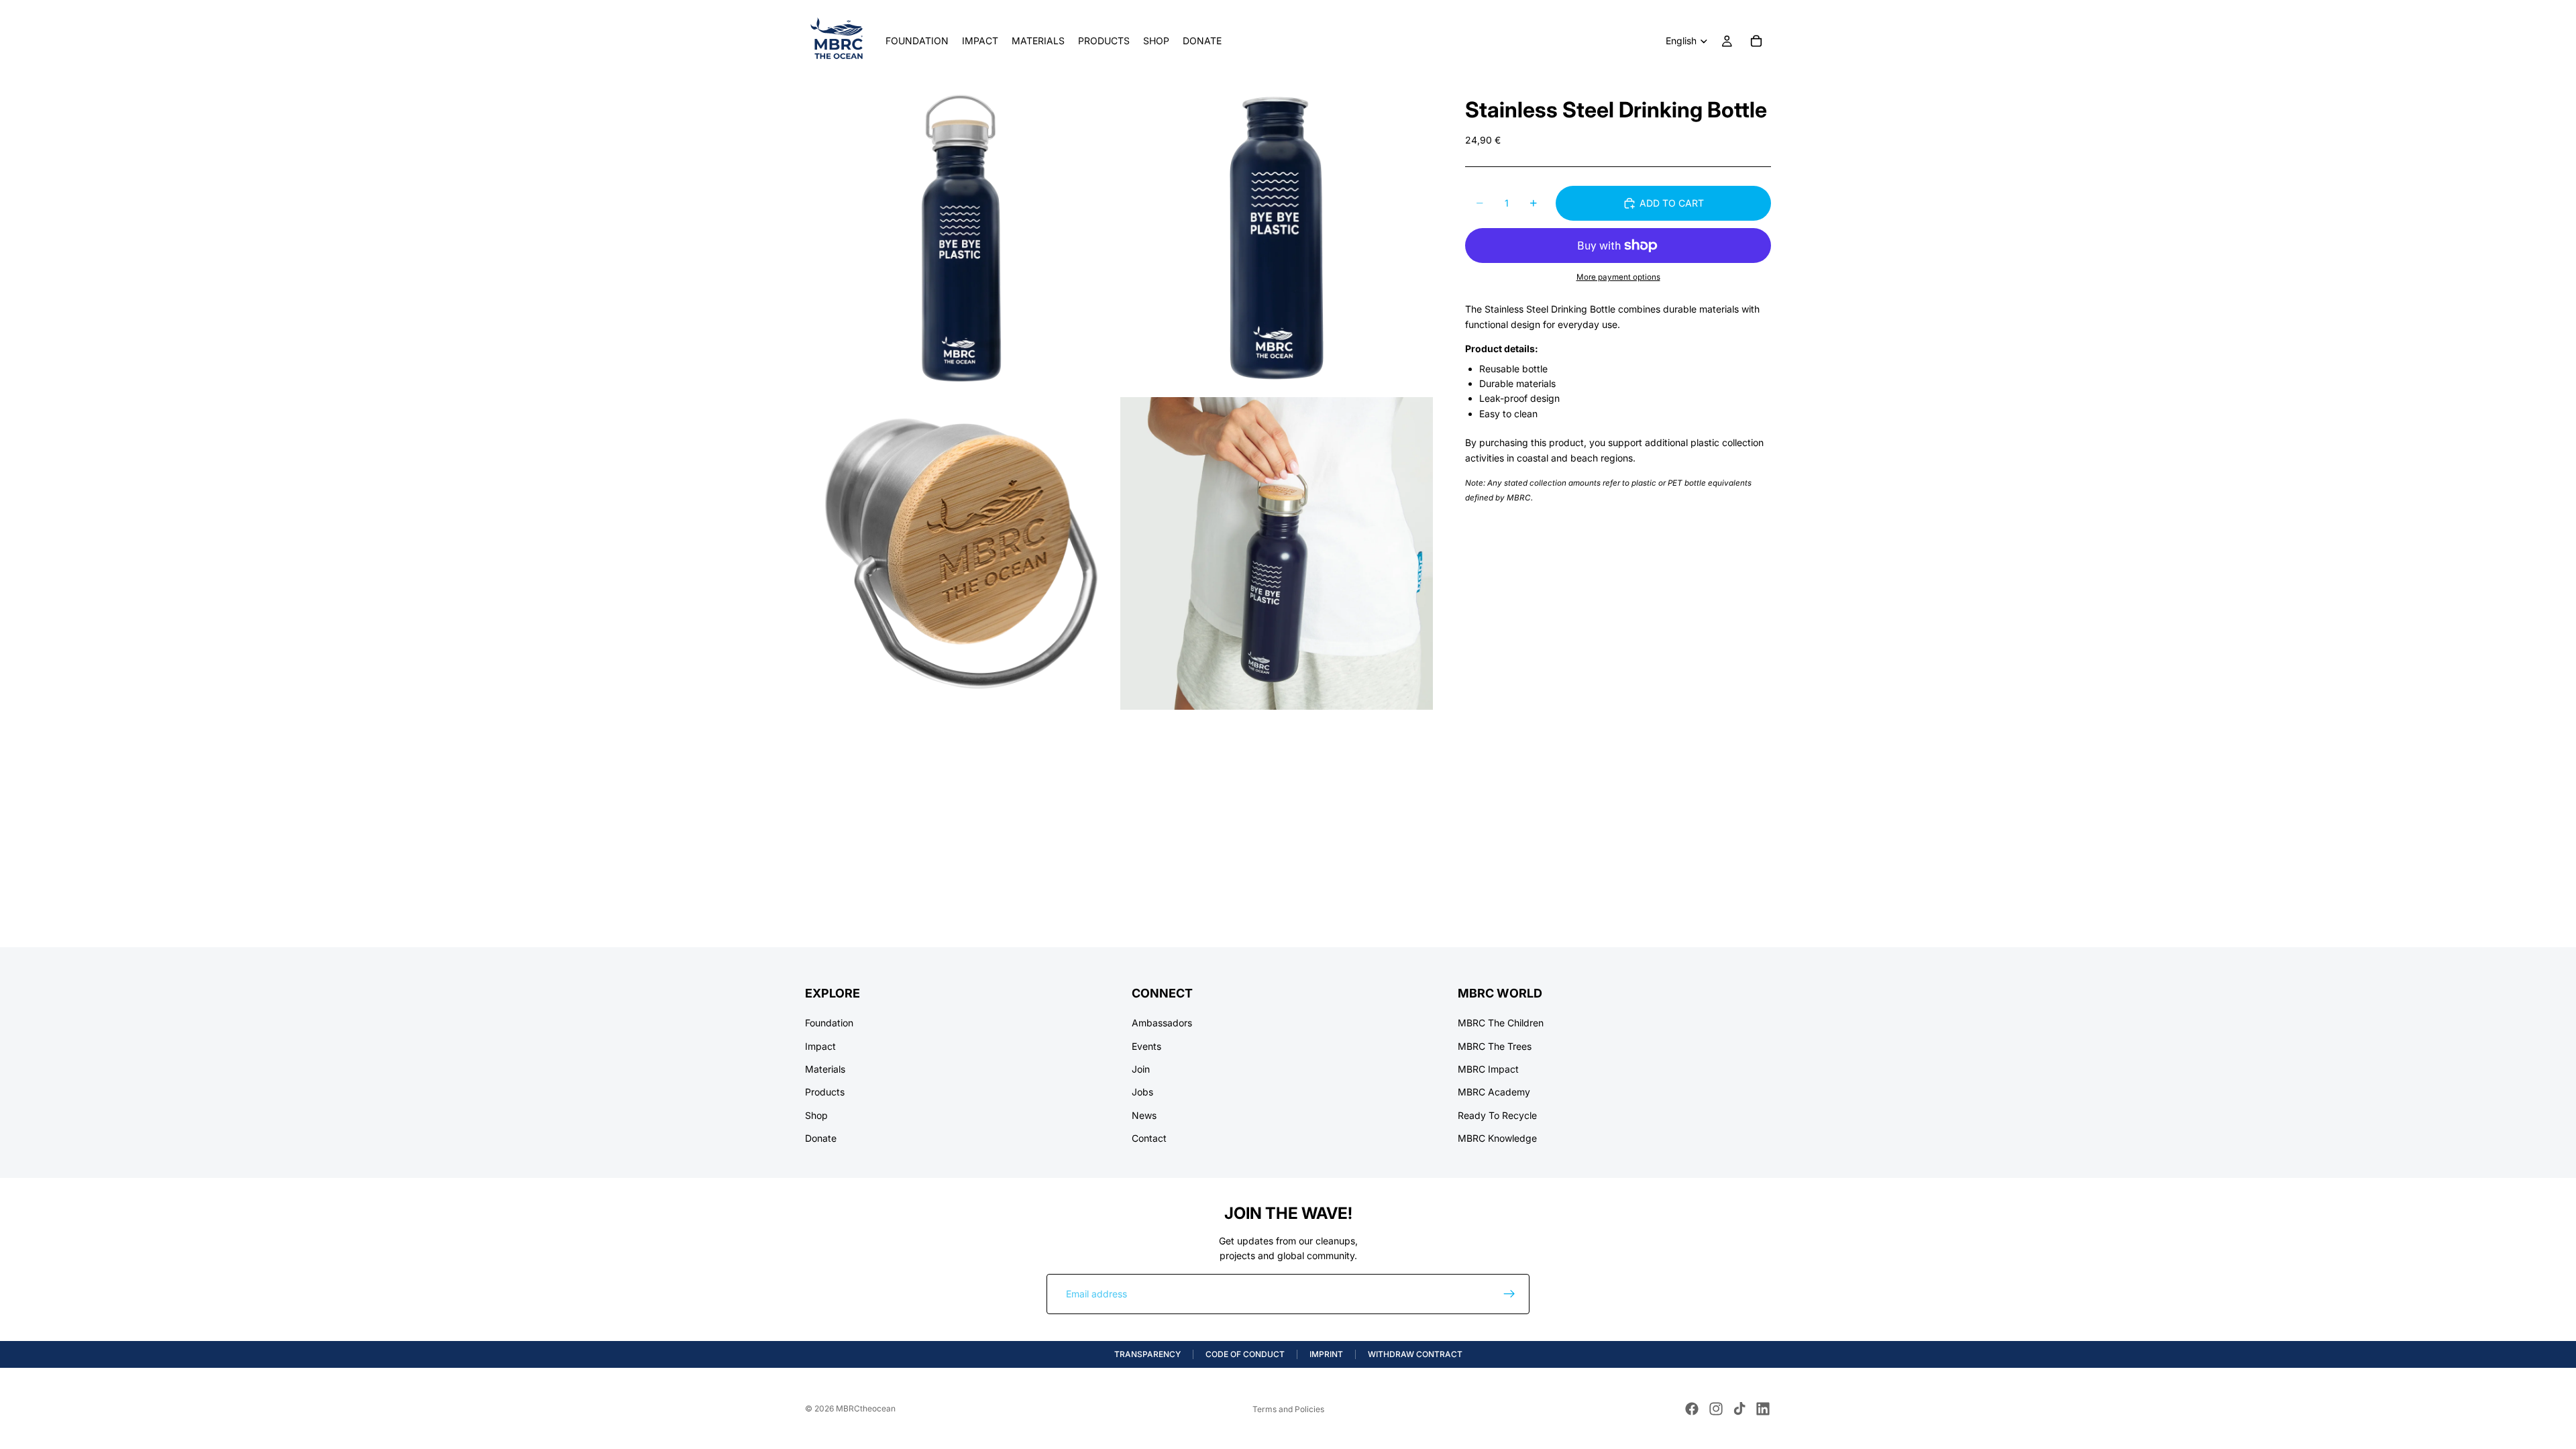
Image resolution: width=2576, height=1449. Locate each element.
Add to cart (1672, 203)
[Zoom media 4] (1277, 553)
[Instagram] (1716, 1409)
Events (1146, 1045)
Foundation (829, 1023)
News (1144, 1115)
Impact (820, 1045)
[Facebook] (1692, 1409)
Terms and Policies (1288, 1409)
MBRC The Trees (1495, 1045)
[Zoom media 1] (961, 238)
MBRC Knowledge (1497, 1138)
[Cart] (1756, 41)
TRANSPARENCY (1147, 1354)
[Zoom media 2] (1277, 238)
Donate (821, 1138)
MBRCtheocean (866, 1408)
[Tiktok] (1739, 1409)
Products (825, 1092)
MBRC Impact (1488, 1069)
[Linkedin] (1763, 1409)
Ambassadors (1162, 1023)
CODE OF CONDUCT (1245, 1354)
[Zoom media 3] (961, 553)
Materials (825, 1069)
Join (1141, 1069)
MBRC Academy (1494, 1092)
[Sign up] (1509, 1294)
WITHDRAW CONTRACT (1415, 1354)
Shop (816, 1115)
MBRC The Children (1501, 1023)
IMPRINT (1326, 1354)
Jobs (1142, 1092)
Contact (1149, 1138)
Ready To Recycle (1497, 1115)
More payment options (1618, 277)
